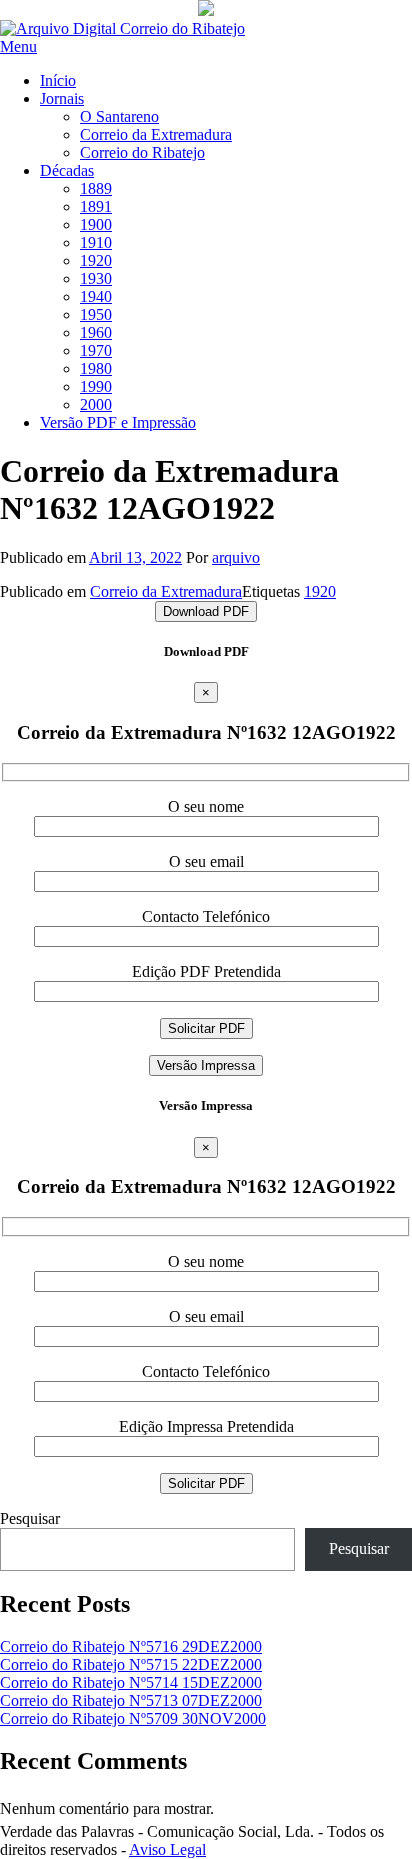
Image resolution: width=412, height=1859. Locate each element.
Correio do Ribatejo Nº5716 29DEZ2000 (131, 1646)
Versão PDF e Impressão (118, 422)
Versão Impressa (206, 1065)
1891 (96, 206)
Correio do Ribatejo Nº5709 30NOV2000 (133, 1718)
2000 (96, 404)
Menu (18, 46)
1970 (96, 350)
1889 (96, 188)
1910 (96, 242)
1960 (96, 332)
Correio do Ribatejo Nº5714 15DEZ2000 (131, 1682)
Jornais (62, 98)
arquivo (236, 557)
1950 (96, 314)
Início (58, 80)
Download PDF (206, 611)
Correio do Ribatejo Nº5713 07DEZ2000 (131, 1700)
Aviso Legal (167, 1849)
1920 (96, 260)
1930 (96, 278)
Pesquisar (30, 1518)
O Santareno (119, 116)
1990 (96, 386)
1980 (96, 368)
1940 (96, 296)
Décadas (67, 170)
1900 (96, 224)
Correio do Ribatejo (142, 152)
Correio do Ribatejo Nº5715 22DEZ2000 (131, 1664)
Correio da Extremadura (156, 134)
